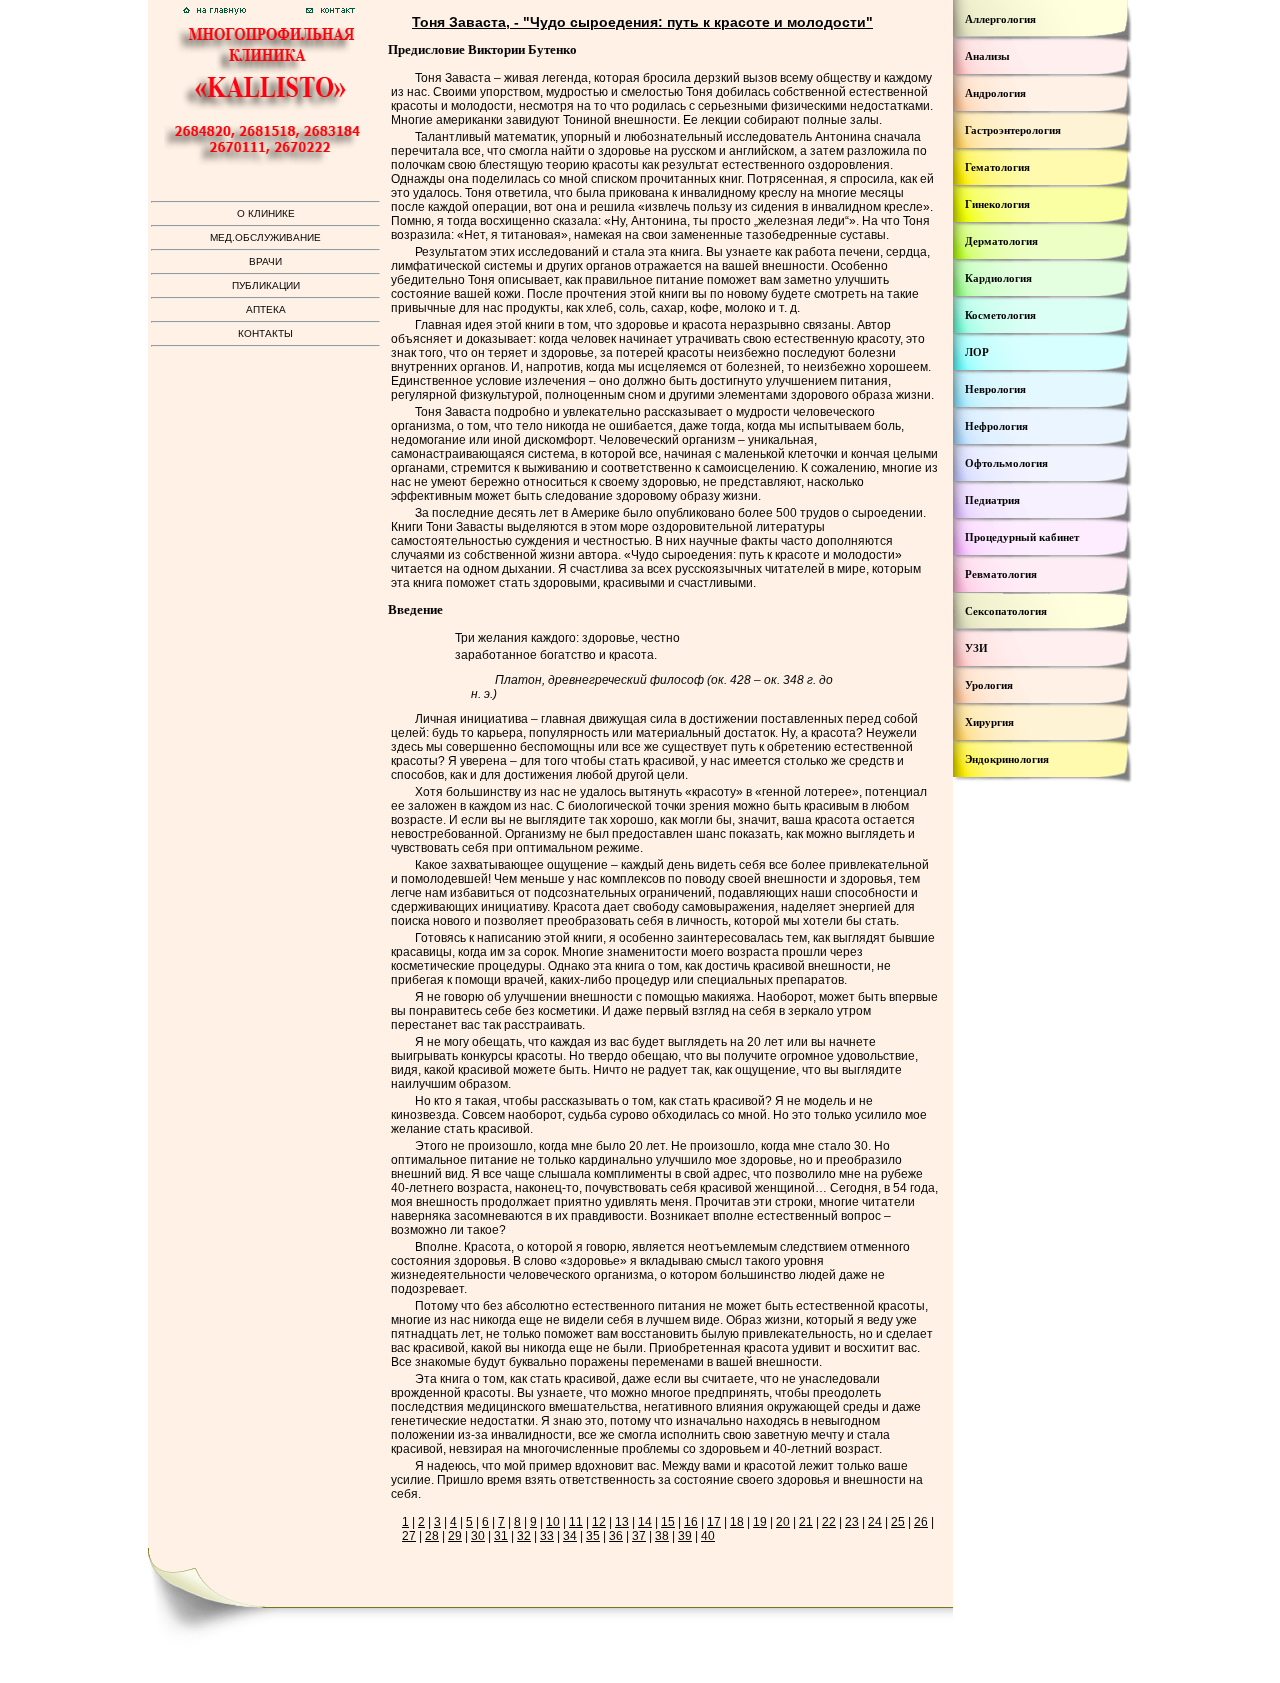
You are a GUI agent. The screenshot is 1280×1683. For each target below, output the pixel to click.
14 (645, 1522)
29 (455, 1536)
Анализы (987, 56)
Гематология (997, 167)
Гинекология (997, 204)
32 (524, 1536)
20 (783, 1522)
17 (714, 1522)
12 (599, 1522)
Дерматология (1001, 241)
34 (570, 1536)
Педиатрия (992, 500)
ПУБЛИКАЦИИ (266, 285)
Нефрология (996, 426)
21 (806, 1522)
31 (501, 1536)
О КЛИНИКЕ (266, 213)
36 (616, 1536)
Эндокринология (1007, 759)
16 (691, 1522)
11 (576, 1522)
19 (760, 1522)
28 (432, 1536)
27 (409, 1536)
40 (708, 1536)
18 (737, 1522)
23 (852, 1522)
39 (685, 1536)
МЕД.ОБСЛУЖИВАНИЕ (265, 237)
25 (898, 1522)
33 (547, 1536)
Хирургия (989, 722)
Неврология (995, 389)
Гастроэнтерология (1013, 130)
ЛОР (977, 352)
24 (875, 1522)
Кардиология (998, 278)
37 (639, 1536)
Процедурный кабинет (1022, 537)
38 (662, 1536)
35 (593, 1536)
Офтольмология (1006, 463)
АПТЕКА (266, 309)
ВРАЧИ (265, 261)
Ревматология (1001, 574)
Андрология (995, 93)
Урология (989, 685)
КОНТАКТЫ (265, 333)
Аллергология (1000, 19)
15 (668, 1522)
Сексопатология (1006, 611)
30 (478, 1536)
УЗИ (976, 648)
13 (622, 1522)
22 (829, 1522)
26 (921, 1522)
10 (553, 1522)
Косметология (1000, 315)
